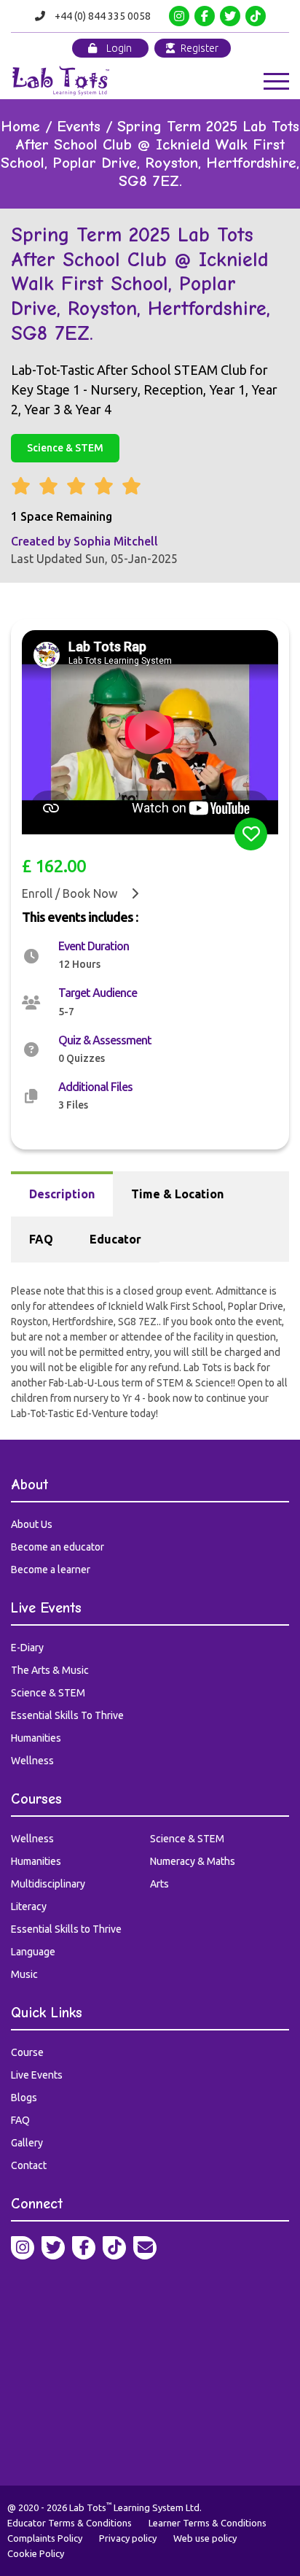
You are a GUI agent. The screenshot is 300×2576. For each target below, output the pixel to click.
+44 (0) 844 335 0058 (103, 16)
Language (33, 1952)
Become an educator (58, 1547)
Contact (29, 2165)
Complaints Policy (45, 2538)
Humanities (36, 1738)
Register (198, 48)
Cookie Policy (36, 2553)
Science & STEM (65, 448)
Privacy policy (128, 2538)
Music (24, 1974)
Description (62, 1194)
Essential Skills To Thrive (67, 1715)
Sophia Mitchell (116, 541)
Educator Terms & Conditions (70, 2523)
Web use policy (205, 2538)
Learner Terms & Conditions (208, 2523)
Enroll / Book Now (71, 893)
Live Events (37, 2075)
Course (27, 2052)
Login (118, 48)
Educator (115, 1239)
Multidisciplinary (48, 1884)
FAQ (41, 1239)
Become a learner (51, 1570)
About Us (32, 1524)
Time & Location (177, 1194)
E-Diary (27, 1648)
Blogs (24, 2098)
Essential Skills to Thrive (66, 1929)
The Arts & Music (50, 1670)
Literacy (29, 1906)
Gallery (27, 2143)
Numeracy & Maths (193, 1861)
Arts (159, 1884)
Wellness (32, 1761)
